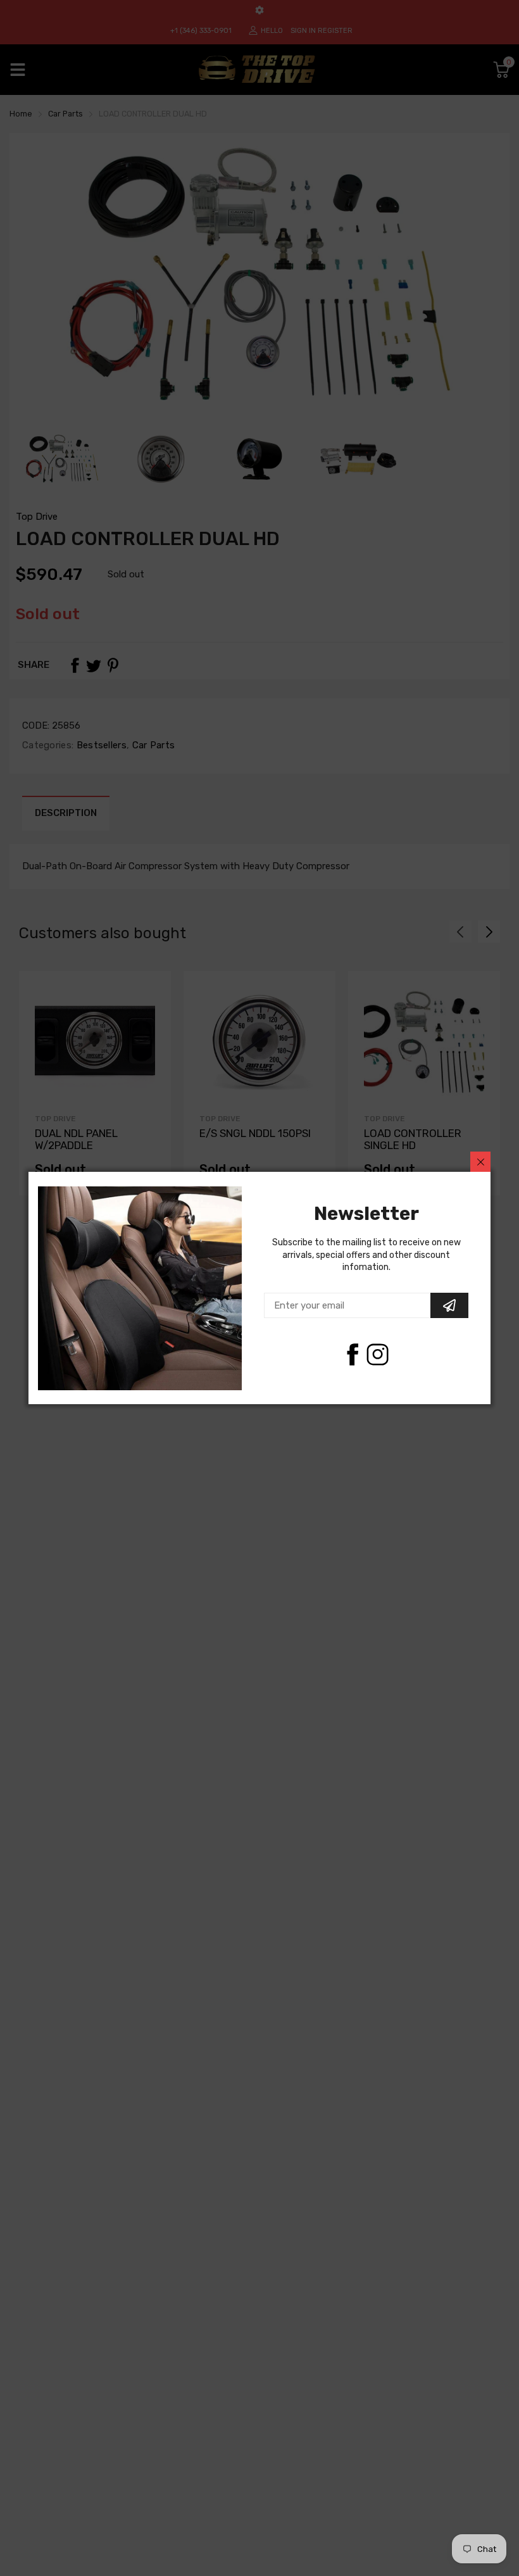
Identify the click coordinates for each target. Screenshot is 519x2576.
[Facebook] (352, 1354)
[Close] (480, 1162)
